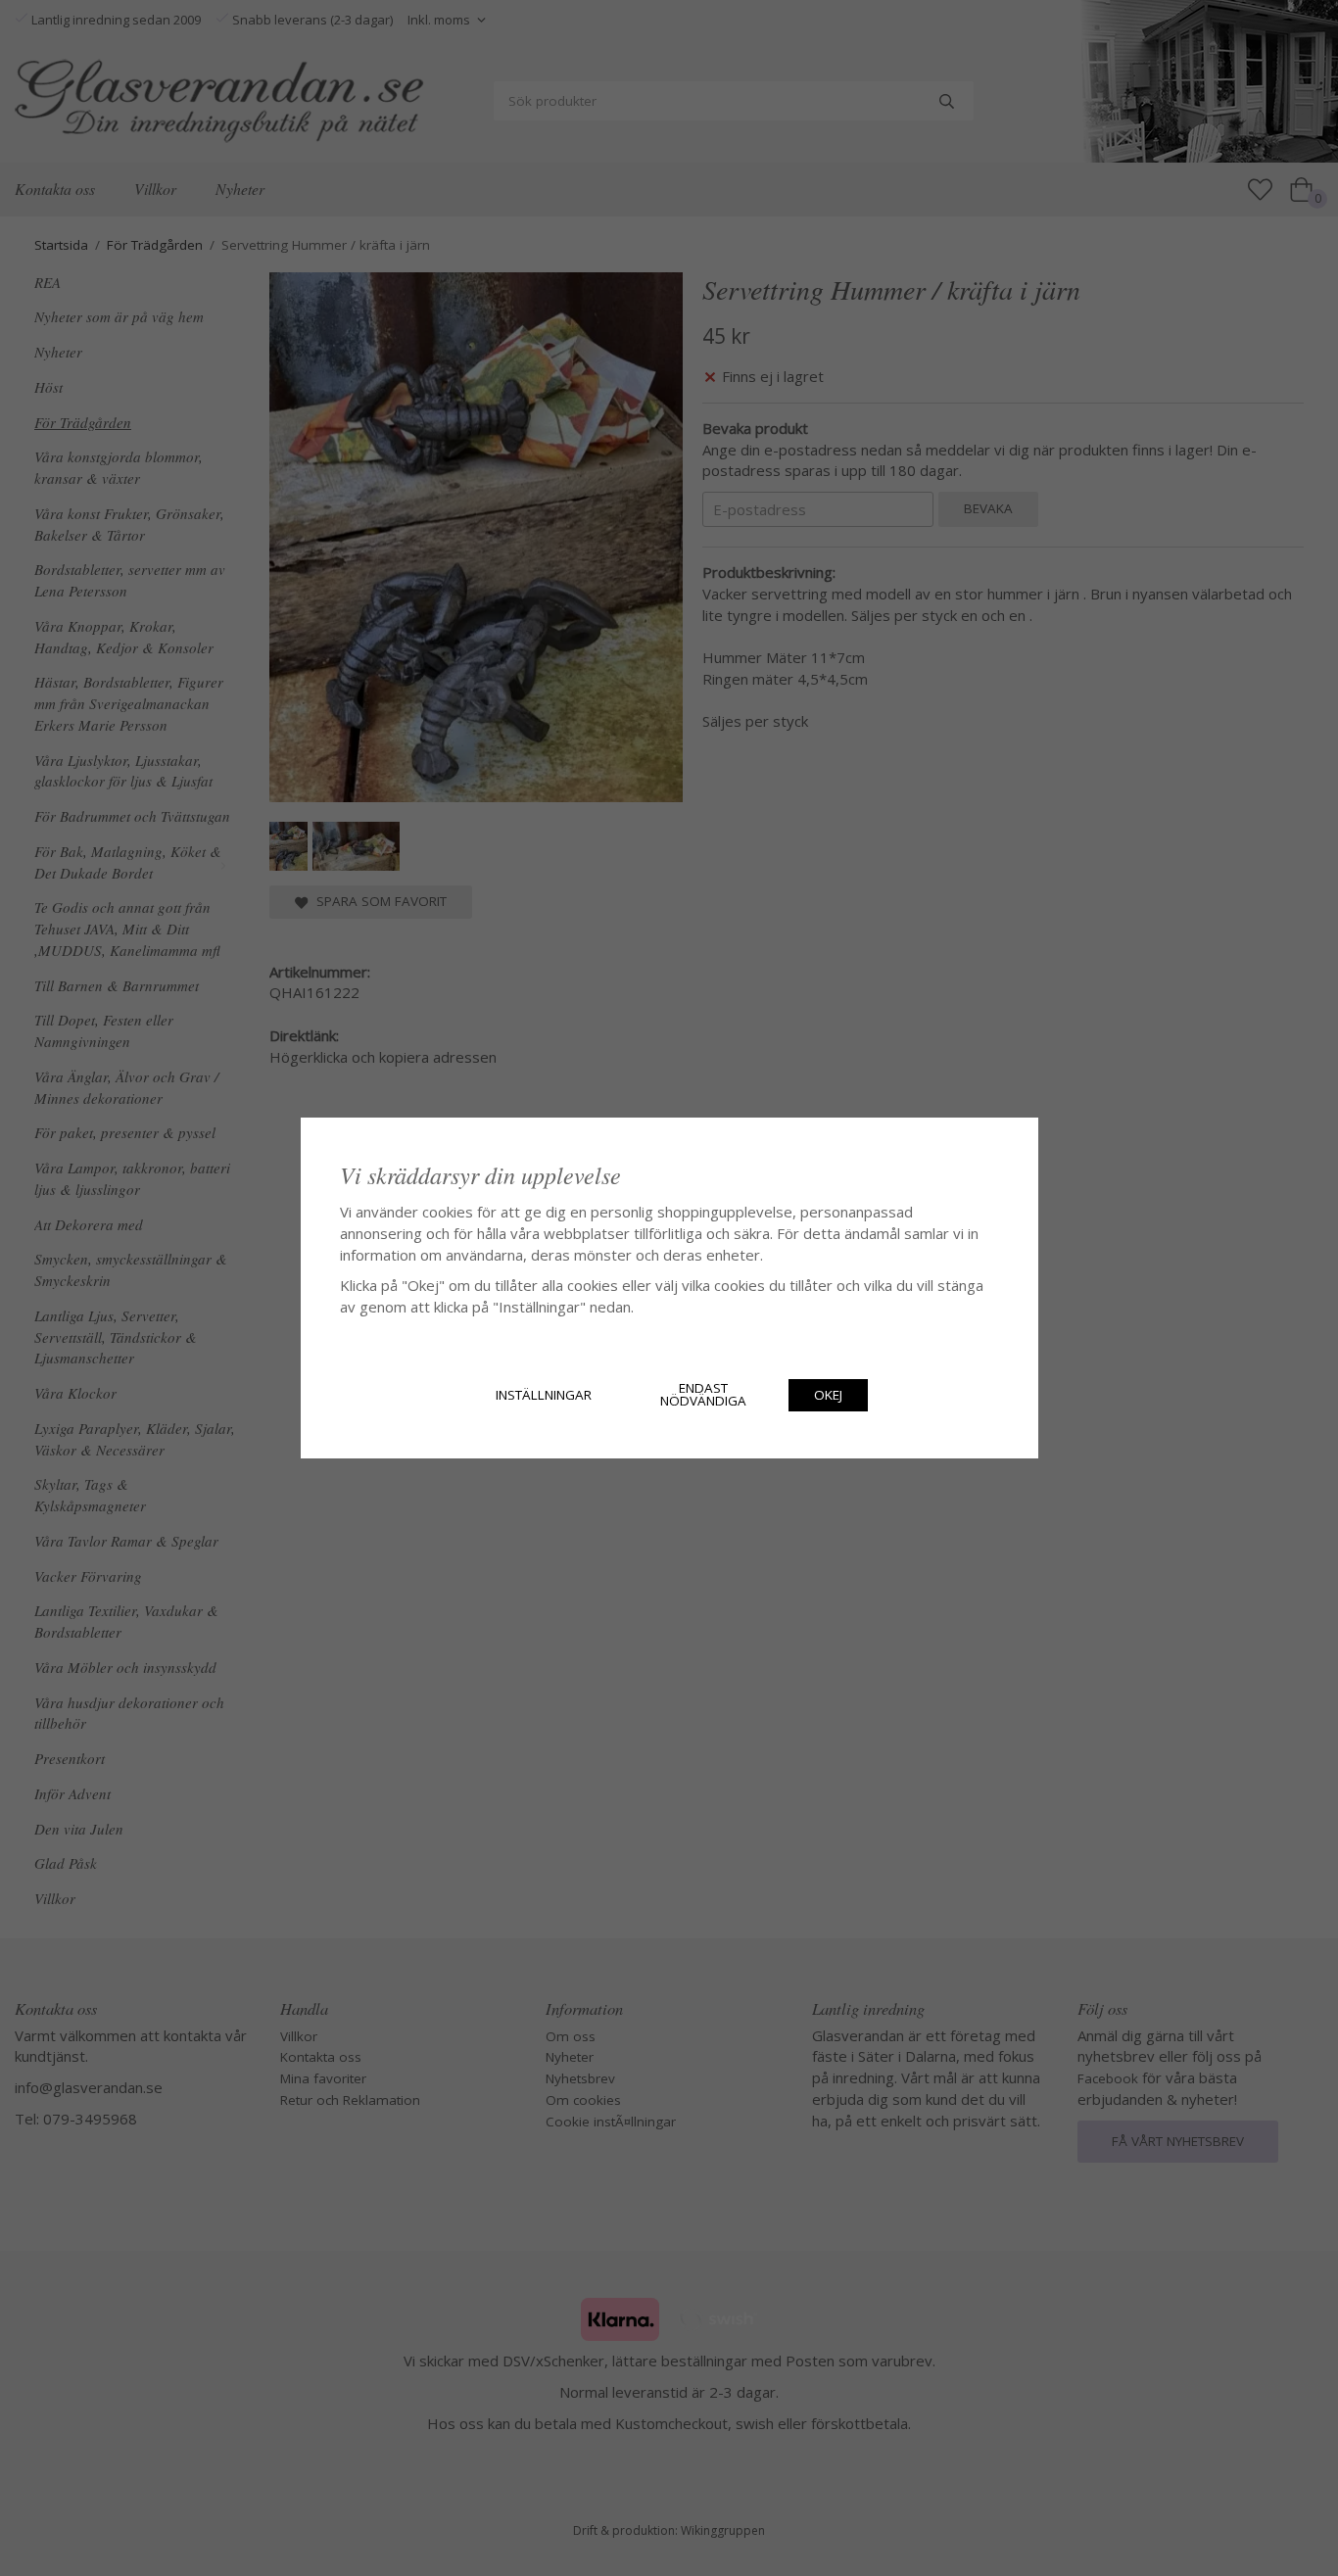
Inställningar (544, 1395)
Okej (828, 1395)
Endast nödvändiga (703, 1395)
